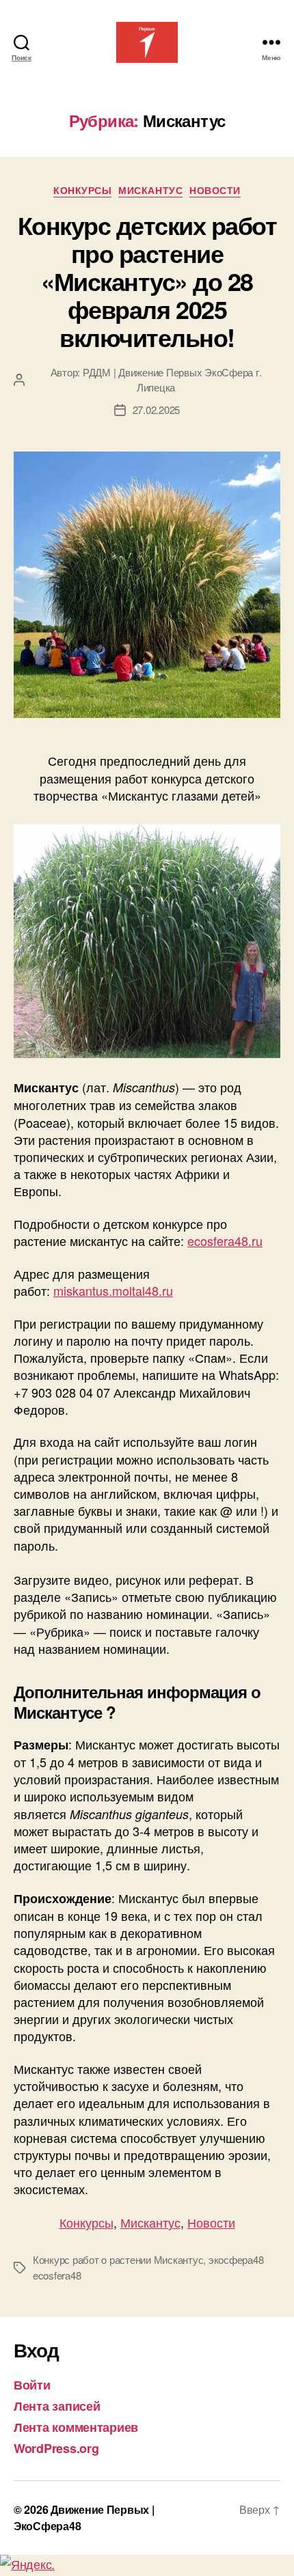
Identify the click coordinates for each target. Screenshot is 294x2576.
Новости (215, 191)
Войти (32, 2385)
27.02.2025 (156, 410)
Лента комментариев (76, 2427)
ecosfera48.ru (225, 1241)
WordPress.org (56, 2448)
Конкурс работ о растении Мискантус (118, 2259)
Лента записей (57, 2406)
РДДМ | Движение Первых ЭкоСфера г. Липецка (172, 380)
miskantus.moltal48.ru (113, 1290)
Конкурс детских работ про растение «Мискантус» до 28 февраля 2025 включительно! (147, 281)
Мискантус (150, 191)
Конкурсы (82, 191)
